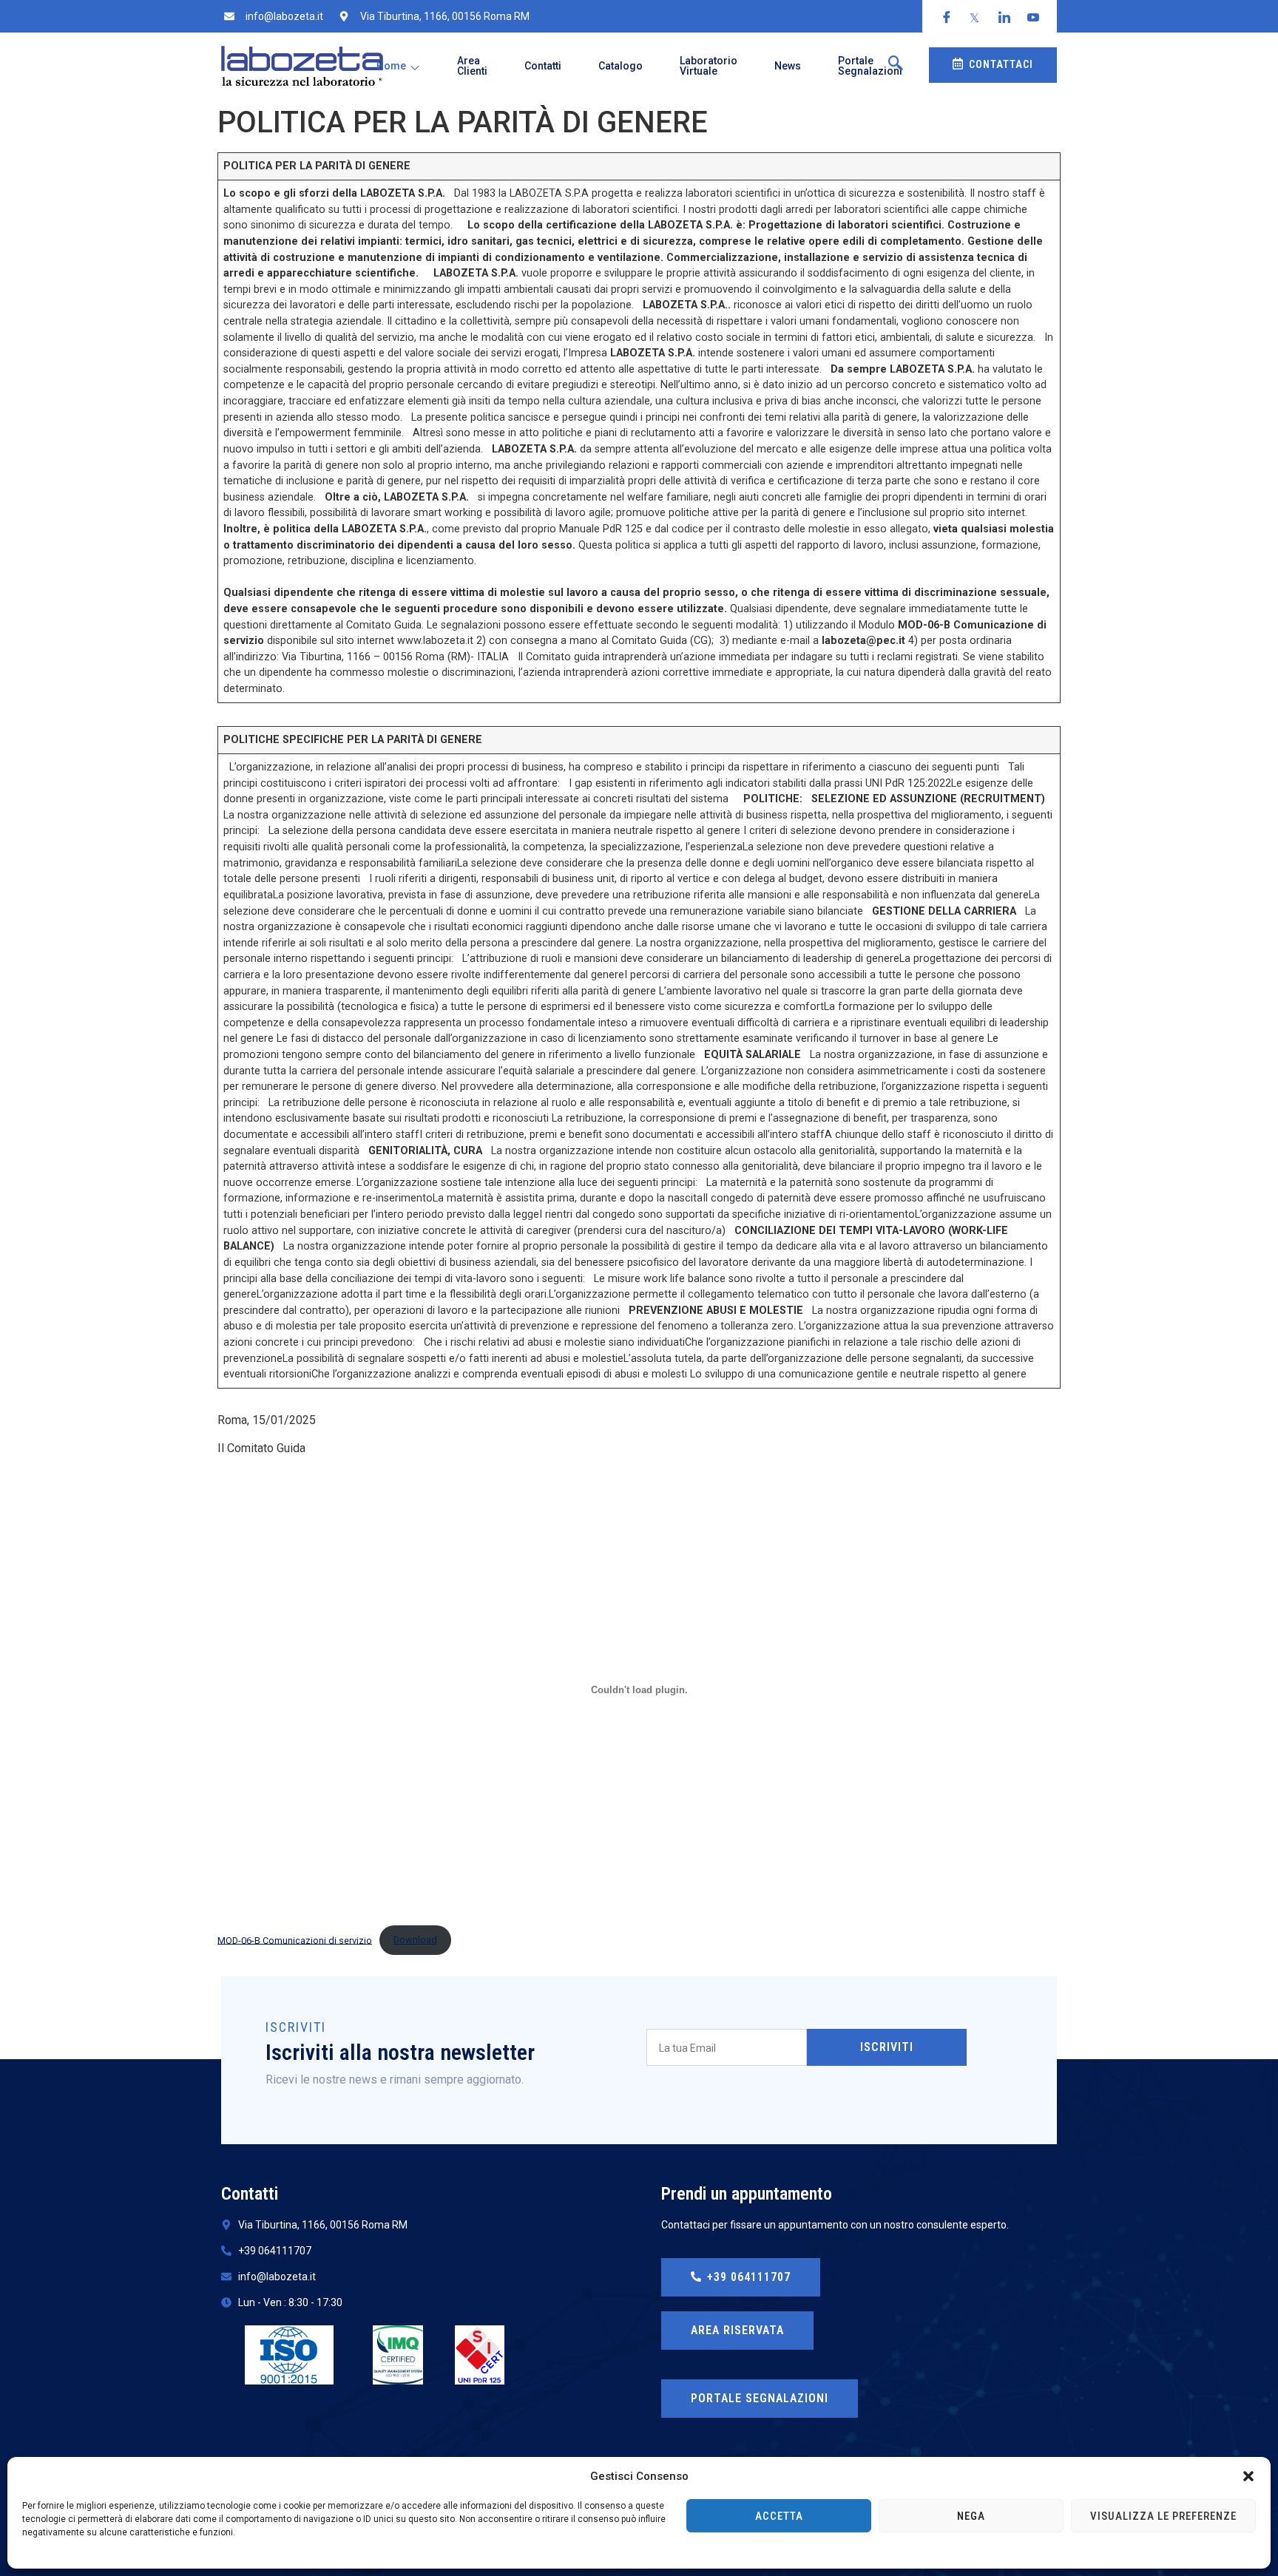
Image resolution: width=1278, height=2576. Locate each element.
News (788, 66)
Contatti (543, 66)
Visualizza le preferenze (1163, 2516)
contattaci (1001, 64)
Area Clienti (472, 66)
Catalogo (621, 66)
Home (391, 66)
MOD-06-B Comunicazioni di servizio (295, 1940)
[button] (1248, 2476)
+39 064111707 (749, 2277)
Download (415, 1940)
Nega (971, 2516)
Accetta (779, 2516)
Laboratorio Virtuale (709, 66)
